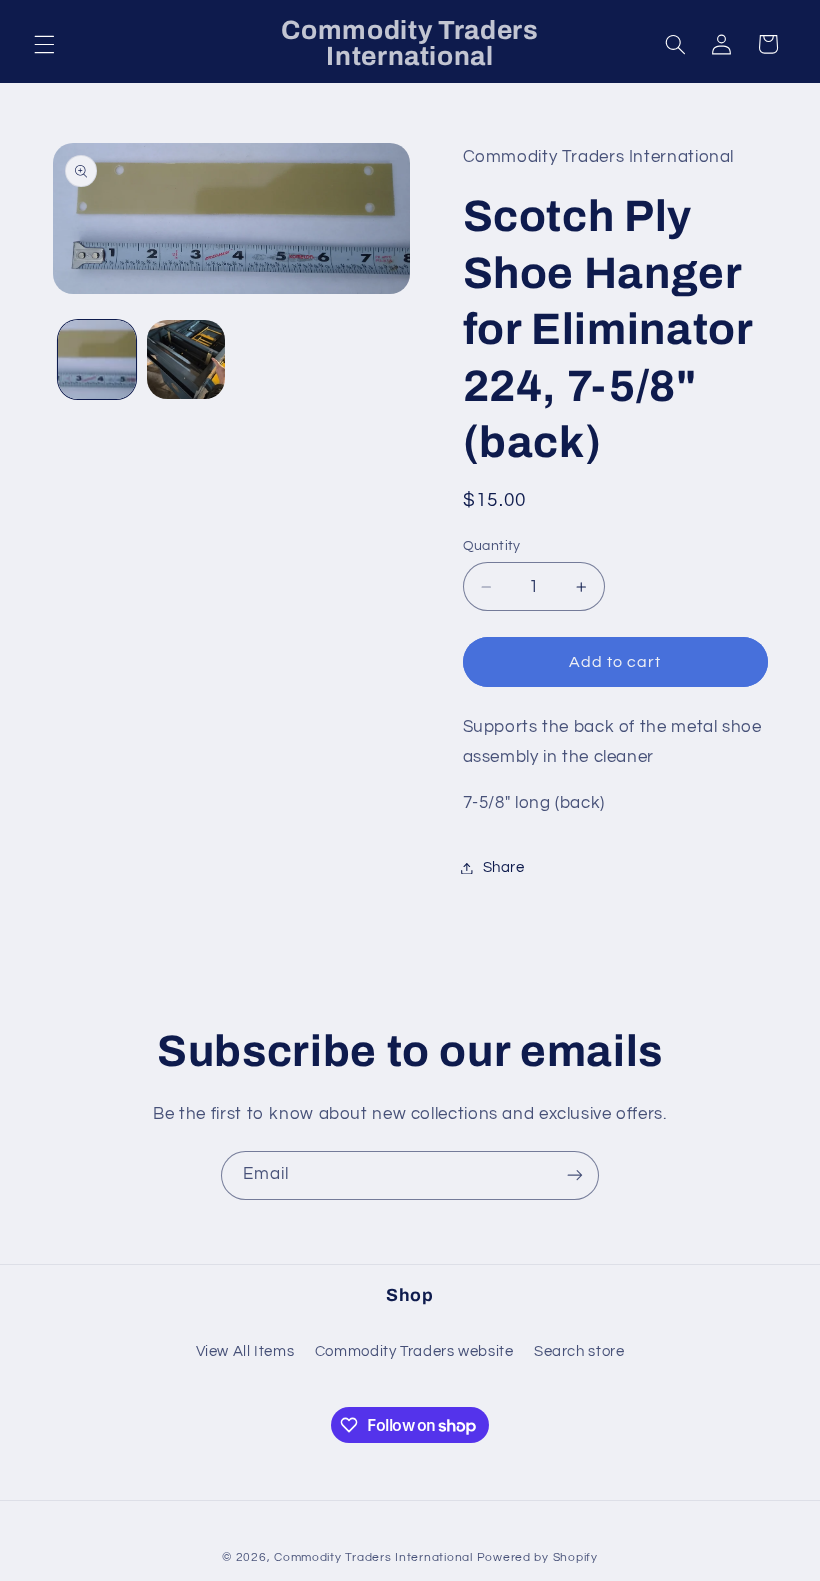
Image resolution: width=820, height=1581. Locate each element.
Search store (579, 1351)
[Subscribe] (575, 1175)
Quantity (492, 546)
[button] (44, 44)
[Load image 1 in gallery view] (97, 359)
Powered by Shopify (537, 1557)
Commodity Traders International (373, 1557)
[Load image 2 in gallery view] (186, 359)
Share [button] (504, 867)
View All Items (245, 1351)
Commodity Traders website (414, 1351)
